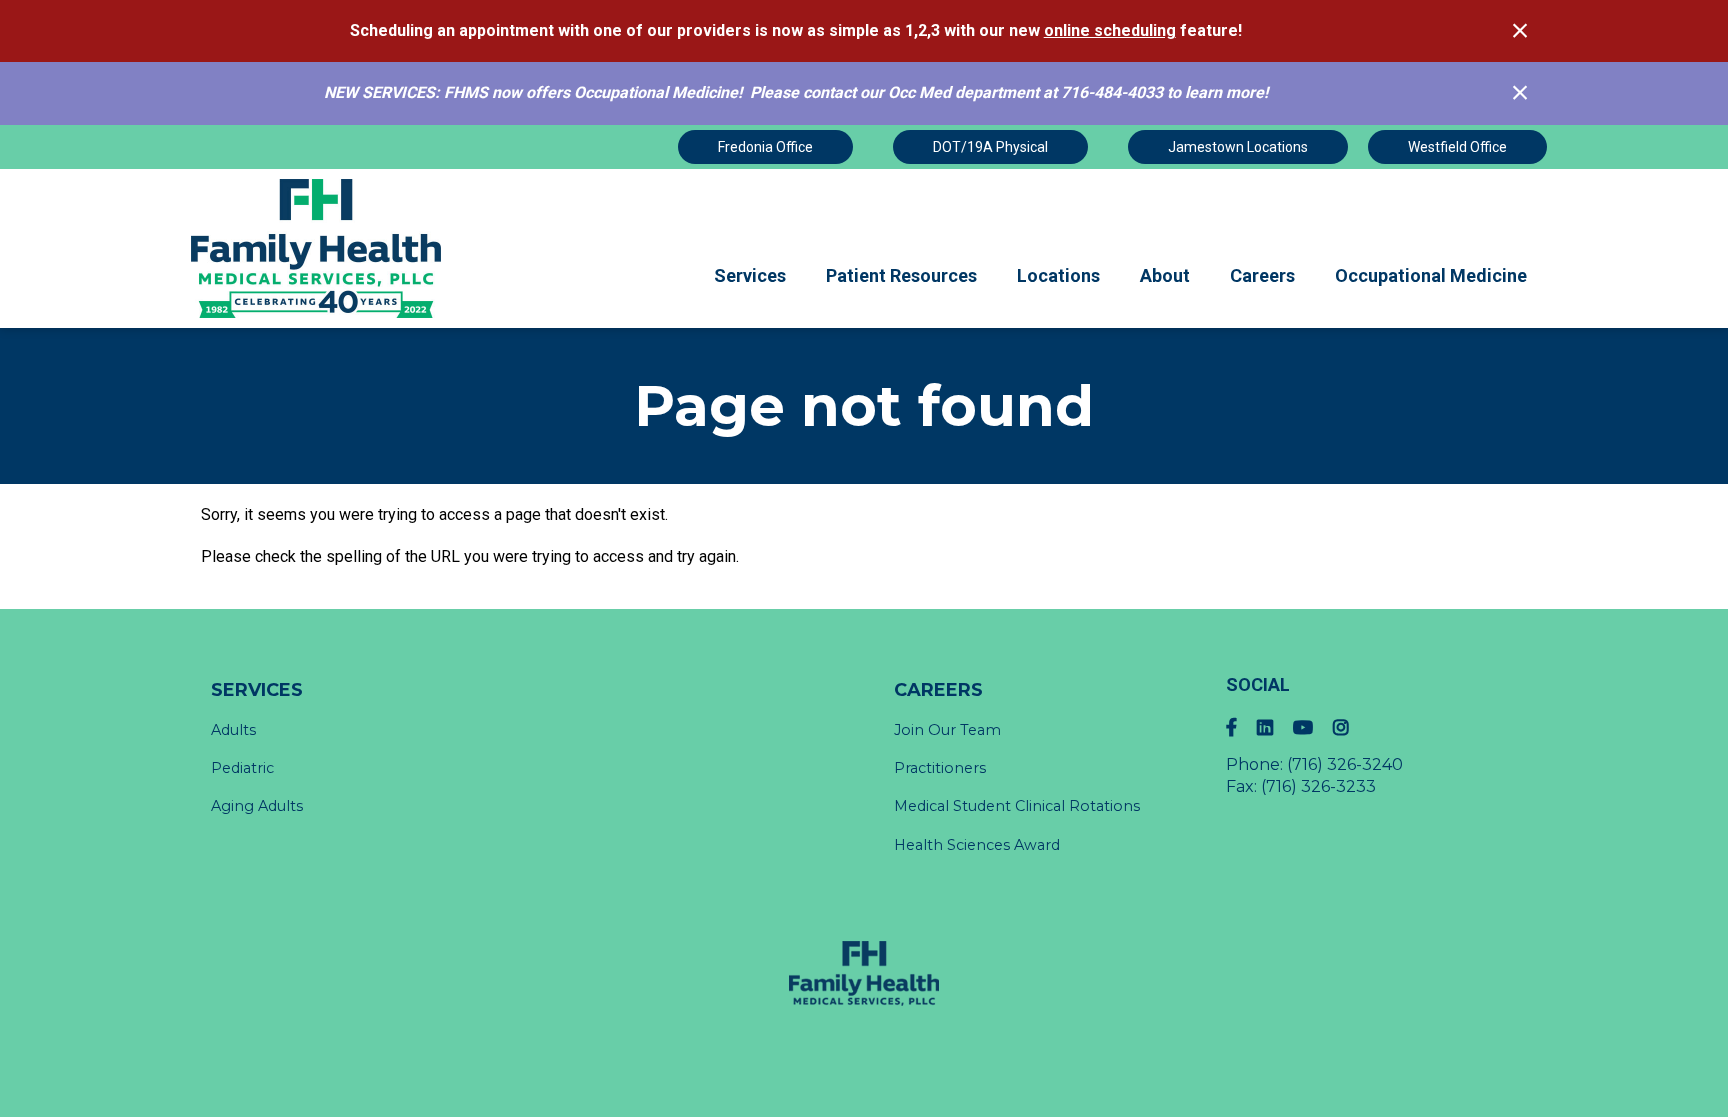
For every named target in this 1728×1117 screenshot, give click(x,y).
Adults (233, 730)
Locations (1058, 275)
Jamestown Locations (1238, 147)
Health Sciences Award (977, 845)
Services (750, 275)
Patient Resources (901, 275)
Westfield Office (1457, 147)
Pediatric (242, 768)
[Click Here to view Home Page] (317, 248)
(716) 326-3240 (1345, 764)
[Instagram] (1351, 727)
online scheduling (1110, 30)
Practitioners (940, 768)
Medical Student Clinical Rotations (1017, 806)
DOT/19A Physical (990, 147)
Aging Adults (257, 806)
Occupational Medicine (1431, 275)
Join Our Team (947, 730)
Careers (1262, 275)
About (1165, 275)
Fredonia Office (765, 147)
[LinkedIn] (1275, 727)
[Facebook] (1241, 727)
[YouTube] (1313, 727)
